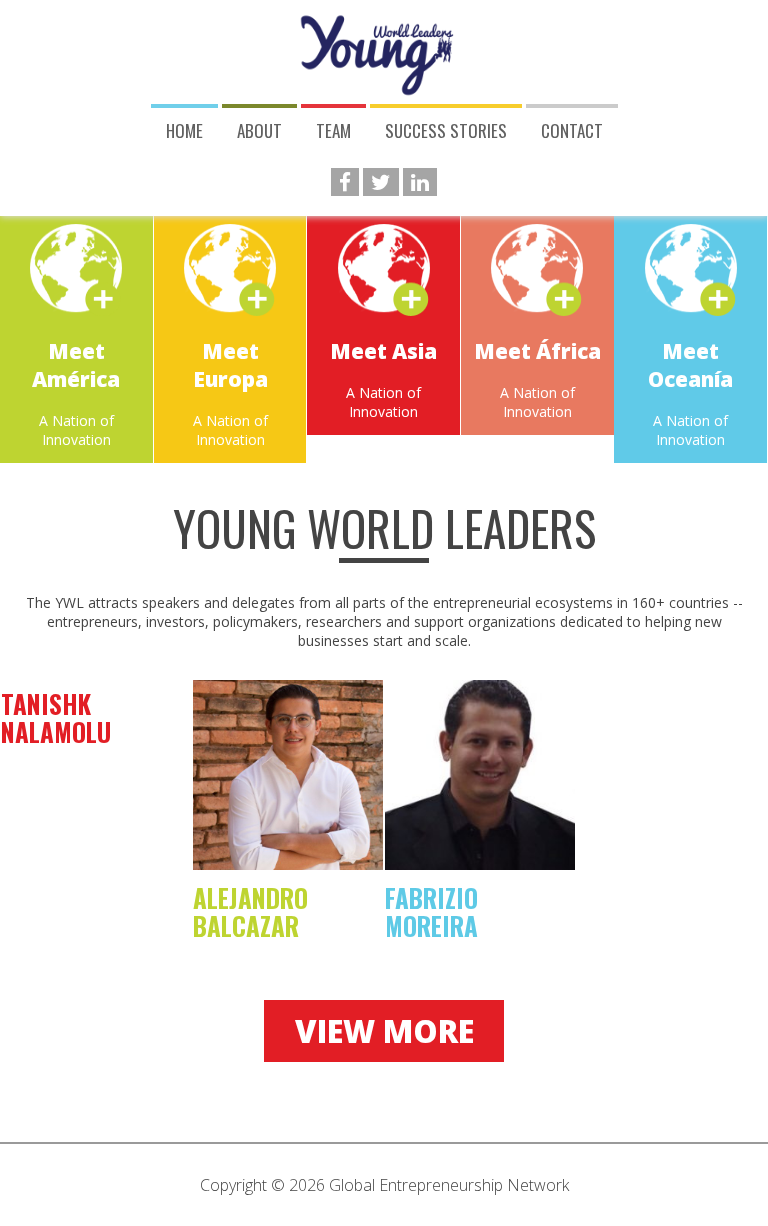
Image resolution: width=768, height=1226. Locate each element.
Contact (572, 130)
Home (184, 130)
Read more (76, 336)
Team (333, 130)
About (259, 130)
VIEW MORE (384, 1031)
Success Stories (446, 130)
